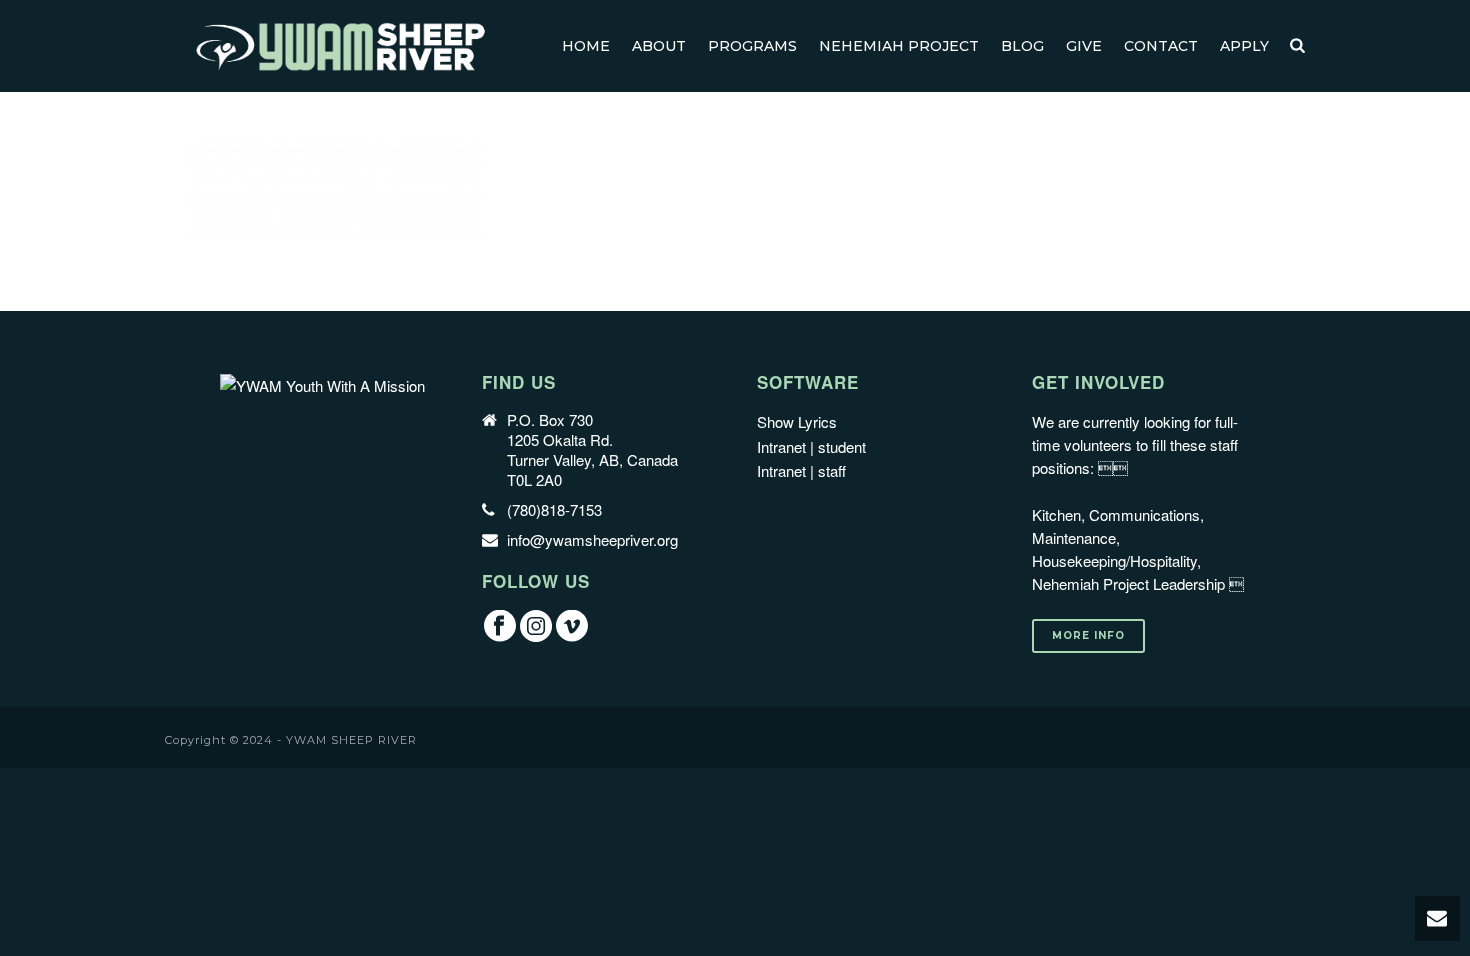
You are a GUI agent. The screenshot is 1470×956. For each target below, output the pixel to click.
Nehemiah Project (899, 46)
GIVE (1084, 46)
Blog (1022, 46)
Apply (1244, 46)
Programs (752, 46)
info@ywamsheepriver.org (592, 540)
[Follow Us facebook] (500, 626)
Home (586, 46)
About (659, 46)
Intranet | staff (801, 470)
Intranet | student (811, 446)
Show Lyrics (797, 421)
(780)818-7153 (554, 510)
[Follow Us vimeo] (572, 626)
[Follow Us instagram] (536, 626)
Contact (1161, 46)
